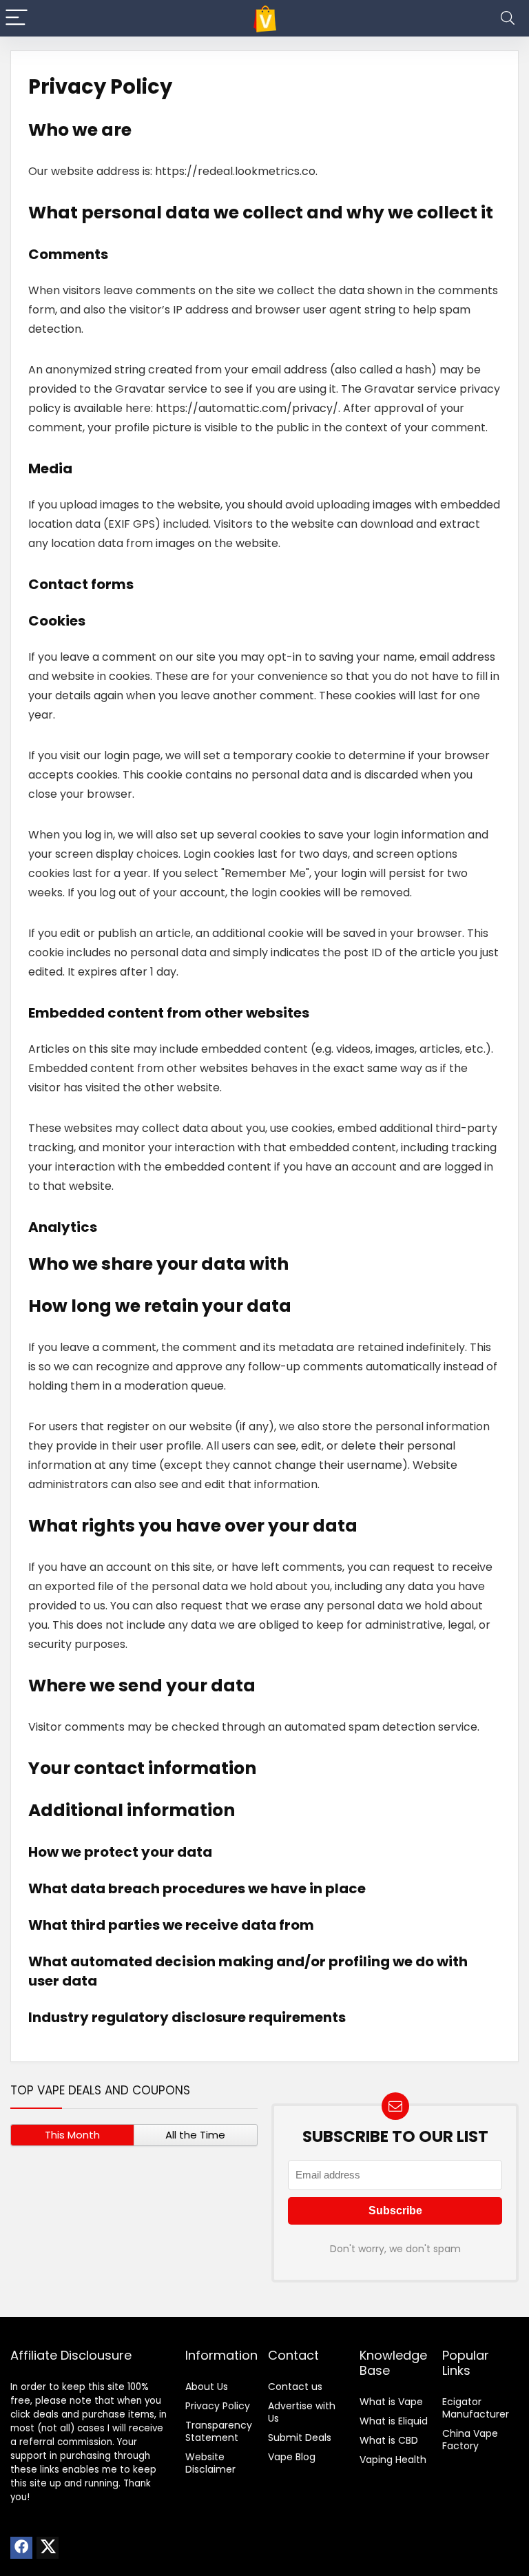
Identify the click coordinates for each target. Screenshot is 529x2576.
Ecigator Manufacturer (476, 2408)
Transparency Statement (219, 2431)
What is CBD (389, 2440)
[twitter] (48, 2548)
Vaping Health (393, 2460)
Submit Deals (300, 2438)
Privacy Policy (218, 2406)
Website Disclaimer (210, 2463)
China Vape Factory (470, 2440)
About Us (207, 2387)
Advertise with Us (302, 2412)
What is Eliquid (394, 2421)
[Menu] (17, 18)
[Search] (508, 18)
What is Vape (391, 2402)
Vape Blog (292, 2457)
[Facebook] (21, 2548)
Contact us (295, 2387)
